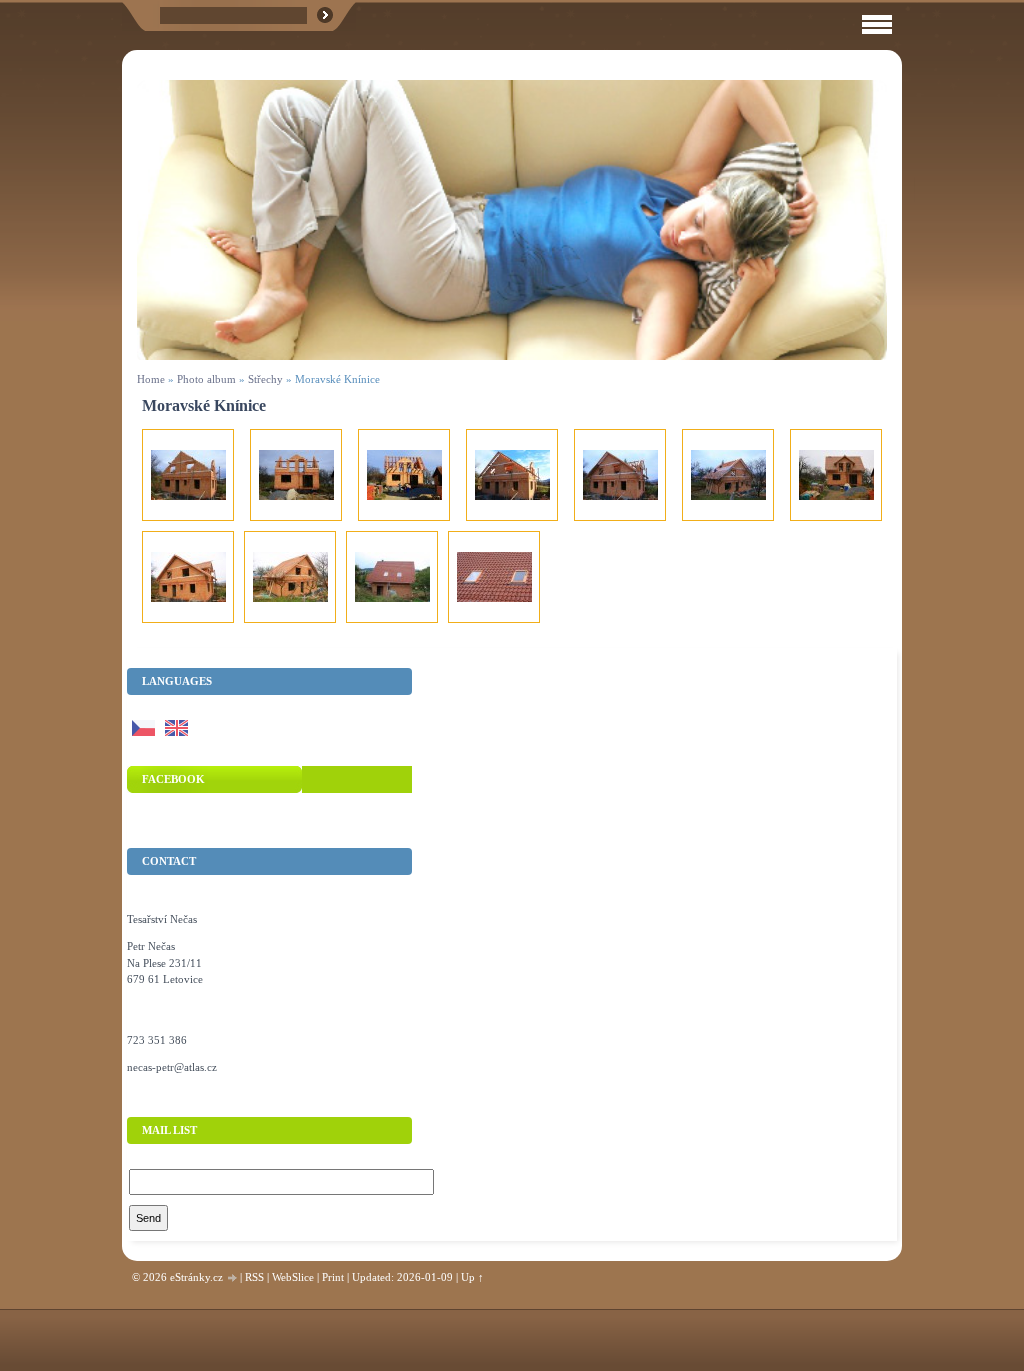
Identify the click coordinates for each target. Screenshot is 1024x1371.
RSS (254, 1277)
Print (333, 1277)
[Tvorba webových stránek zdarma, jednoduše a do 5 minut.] (233, 1278)
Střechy (265, 379)
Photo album (206, 379)
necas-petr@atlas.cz (172, 1067)
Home (151, 379)
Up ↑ (472, 1277)
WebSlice (293, 1277)
